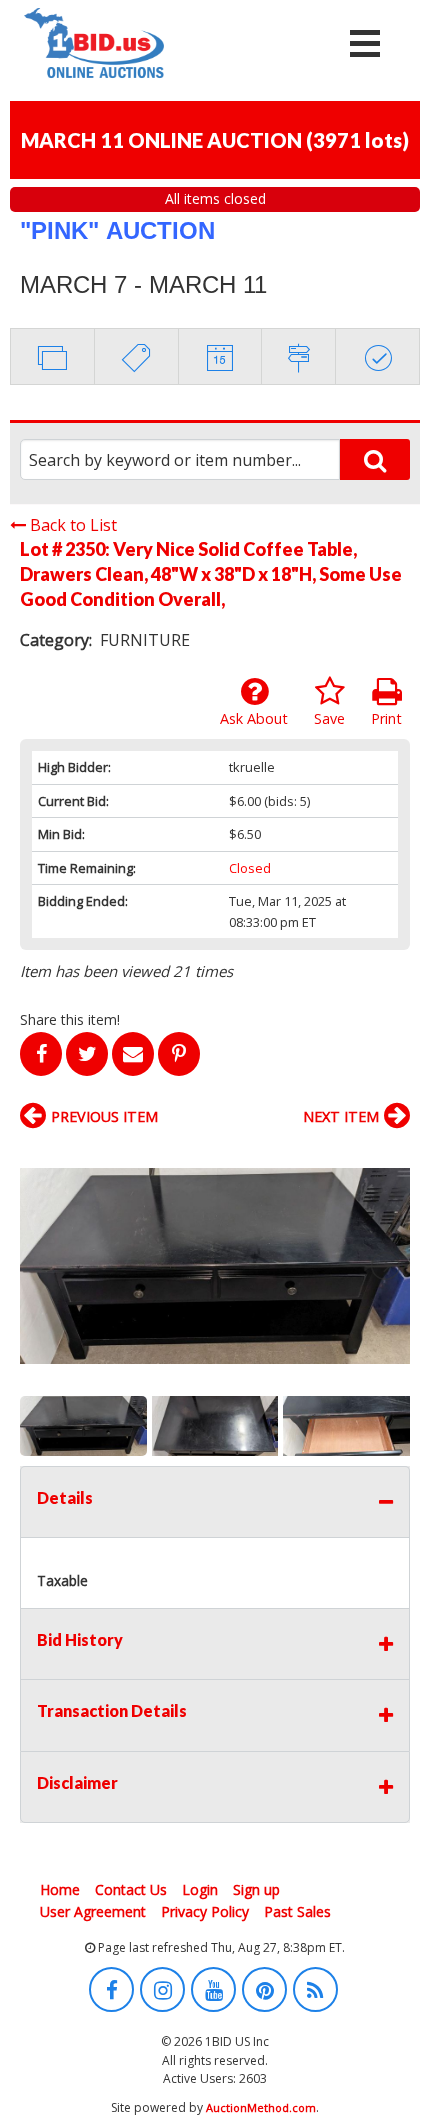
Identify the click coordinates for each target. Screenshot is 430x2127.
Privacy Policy (205, 1911)
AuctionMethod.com (261, 2107)
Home (60, 1889)
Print (386, 718)
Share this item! (70, 1019)
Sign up (256, 1889)
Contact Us (131, 1889)
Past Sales (297, 1911)
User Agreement (93, 1911)
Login (200, 1889)
